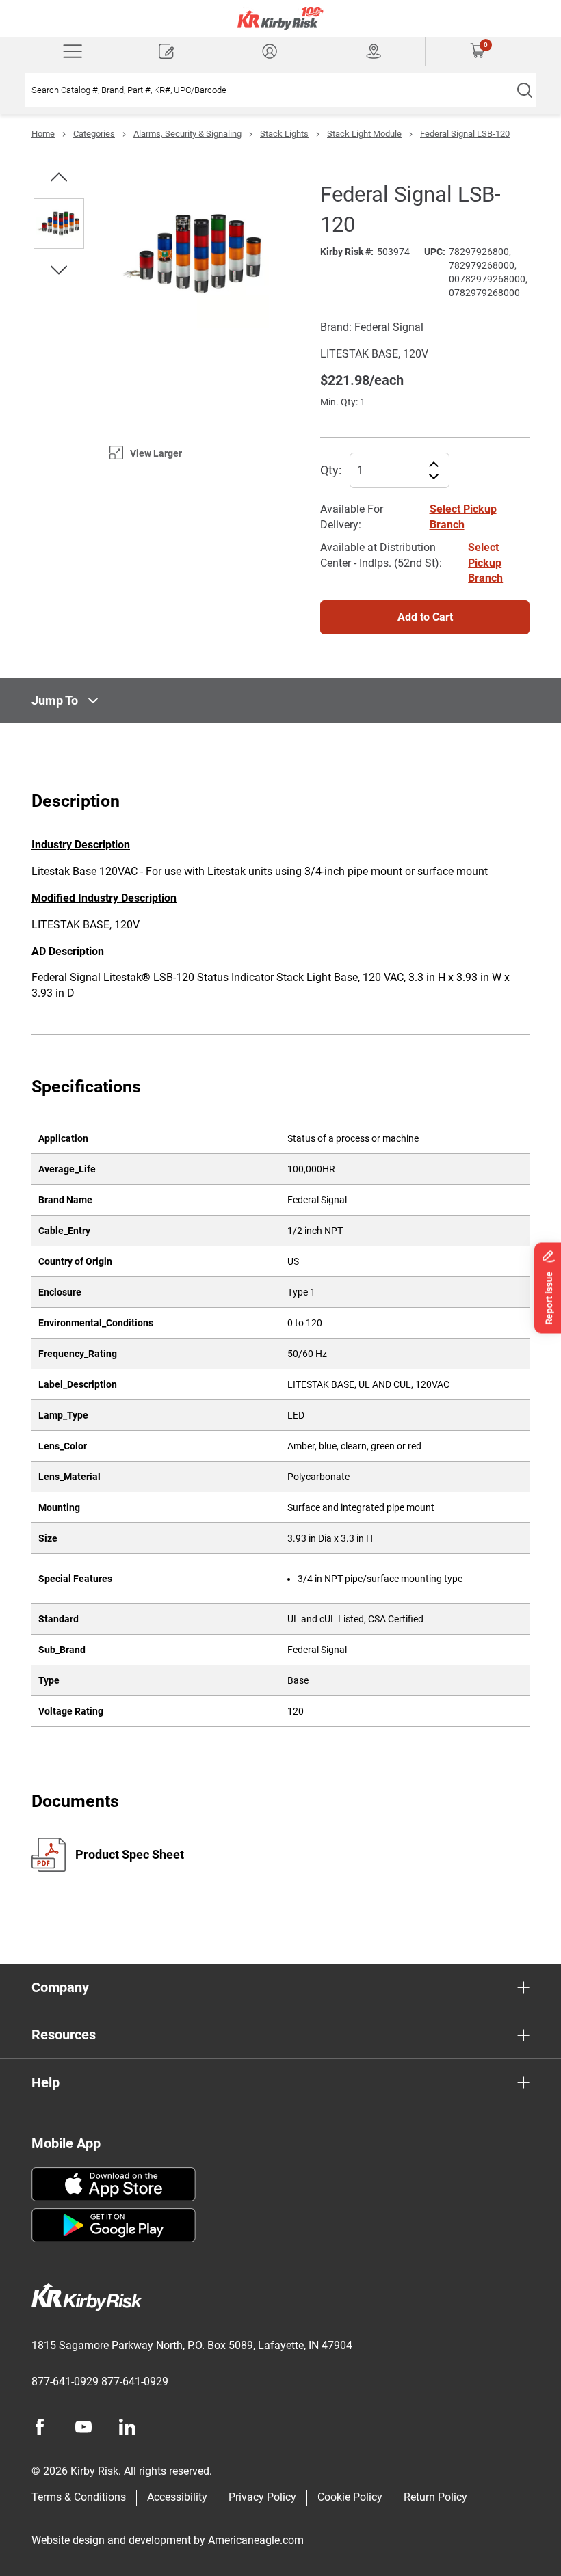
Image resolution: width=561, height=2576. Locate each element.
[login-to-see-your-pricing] (270, 51)
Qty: (331, 470)
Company (60, 1987)
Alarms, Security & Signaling (187, 134)
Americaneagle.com (256, 2540)
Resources (64, 2035)
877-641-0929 (65, 2382)
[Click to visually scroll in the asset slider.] (59, 177)
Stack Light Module (364, 134)
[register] (166, 51)
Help (45, 2082)
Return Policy (435, 2497)
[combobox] (269, 90)
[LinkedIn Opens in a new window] (127, 2427)
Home (43, 134)
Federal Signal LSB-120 (465, 134)
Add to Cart (425, 617)
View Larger (156, 453)
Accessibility (177, 2497)
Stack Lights (284, 134)
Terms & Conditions (79, 2497)
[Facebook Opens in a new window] (40, 2427)
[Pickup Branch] (374, 51)
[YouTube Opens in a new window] (83, 2427)
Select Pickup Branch (485, 563)
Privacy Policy (262, 2497)
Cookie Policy (350, 2497)
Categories (94, 134)
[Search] (524, 90)
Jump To (55, 700)
